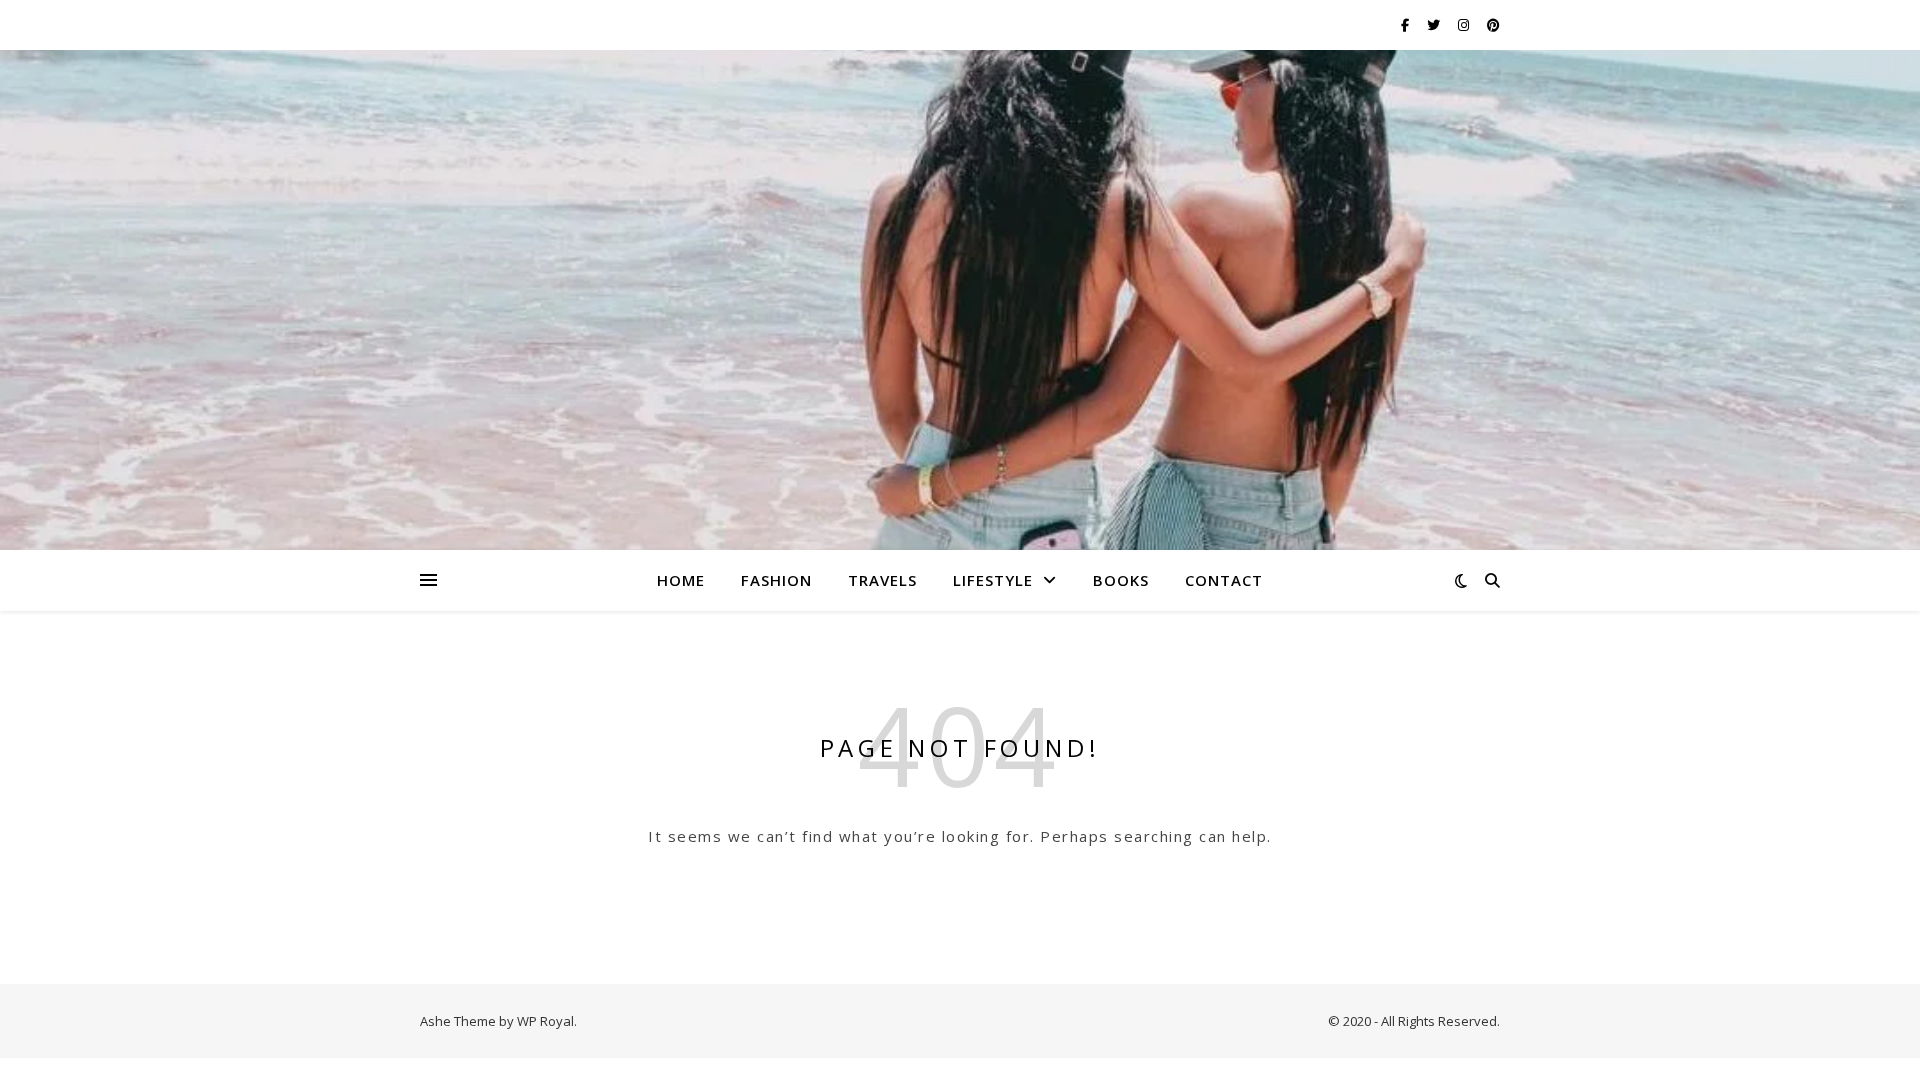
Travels (882, 580)
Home (681, 580)
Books (1121, 580)
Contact (1224, 580)
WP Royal (545, 1021)
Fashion (776, 580)
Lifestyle (993, 580)
